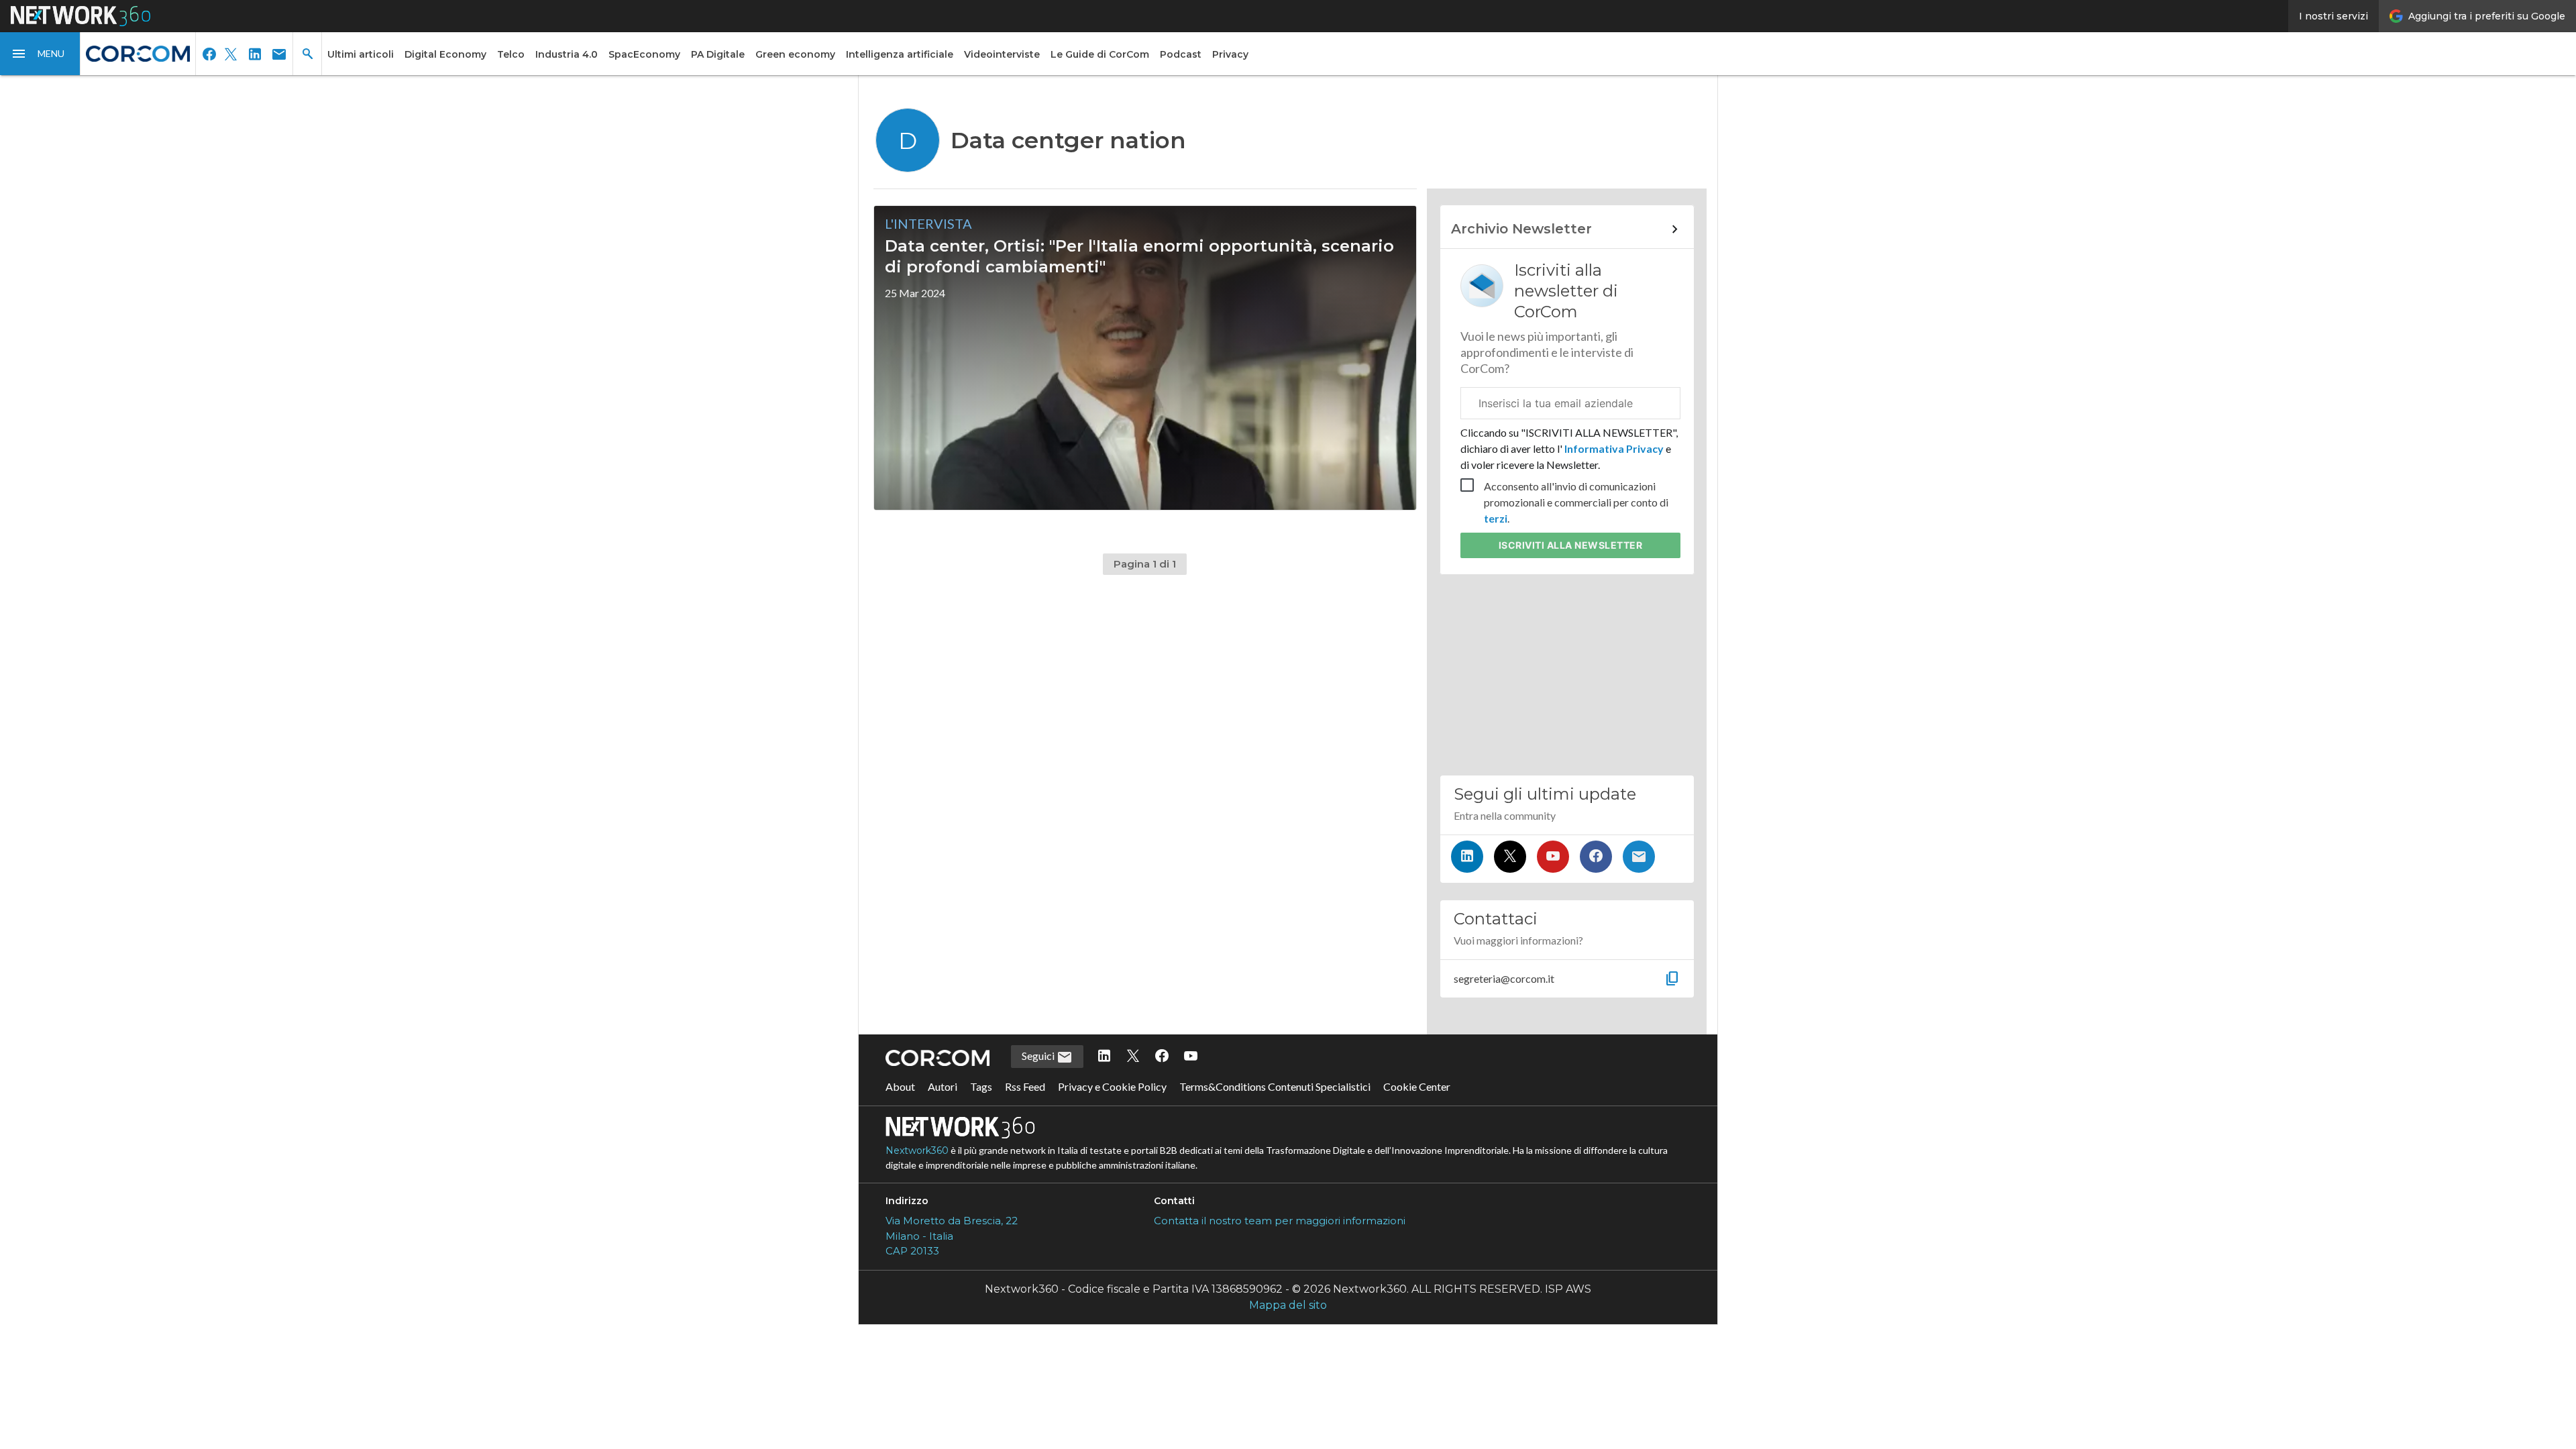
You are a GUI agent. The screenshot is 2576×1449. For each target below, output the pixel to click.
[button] (40, 54)
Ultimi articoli (361, 54)
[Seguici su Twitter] (1510, 857)
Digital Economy (445, 54)
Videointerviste (1002, 54)
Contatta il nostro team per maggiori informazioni (1280, 1221)
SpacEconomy (644, 54)
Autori (943, 1086)
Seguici (1039, 1056)
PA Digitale (718, 54)
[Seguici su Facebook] (1596, 857)
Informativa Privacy (1614, 448)
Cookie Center (1417, 1086)
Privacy (1230, 54)
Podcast (1181, 54)
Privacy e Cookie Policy (1112, 1086)
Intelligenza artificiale (900, 54)
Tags (981, 1086)
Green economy (795, 54)
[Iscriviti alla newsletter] (1639, 857)
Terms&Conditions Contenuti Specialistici (1275, 1086)
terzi (1496, 518)
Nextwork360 (917, 1150)
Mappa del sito (1288, 1305)
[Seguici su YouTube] (1553, 857)
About (900, 1086)
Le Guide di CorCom (1100, 54)
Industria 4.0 (567, 54)
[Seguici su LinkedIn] (1467, 857)
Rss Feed (1025, 1086)
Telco (511, 54)
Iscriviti (1571, 545)
